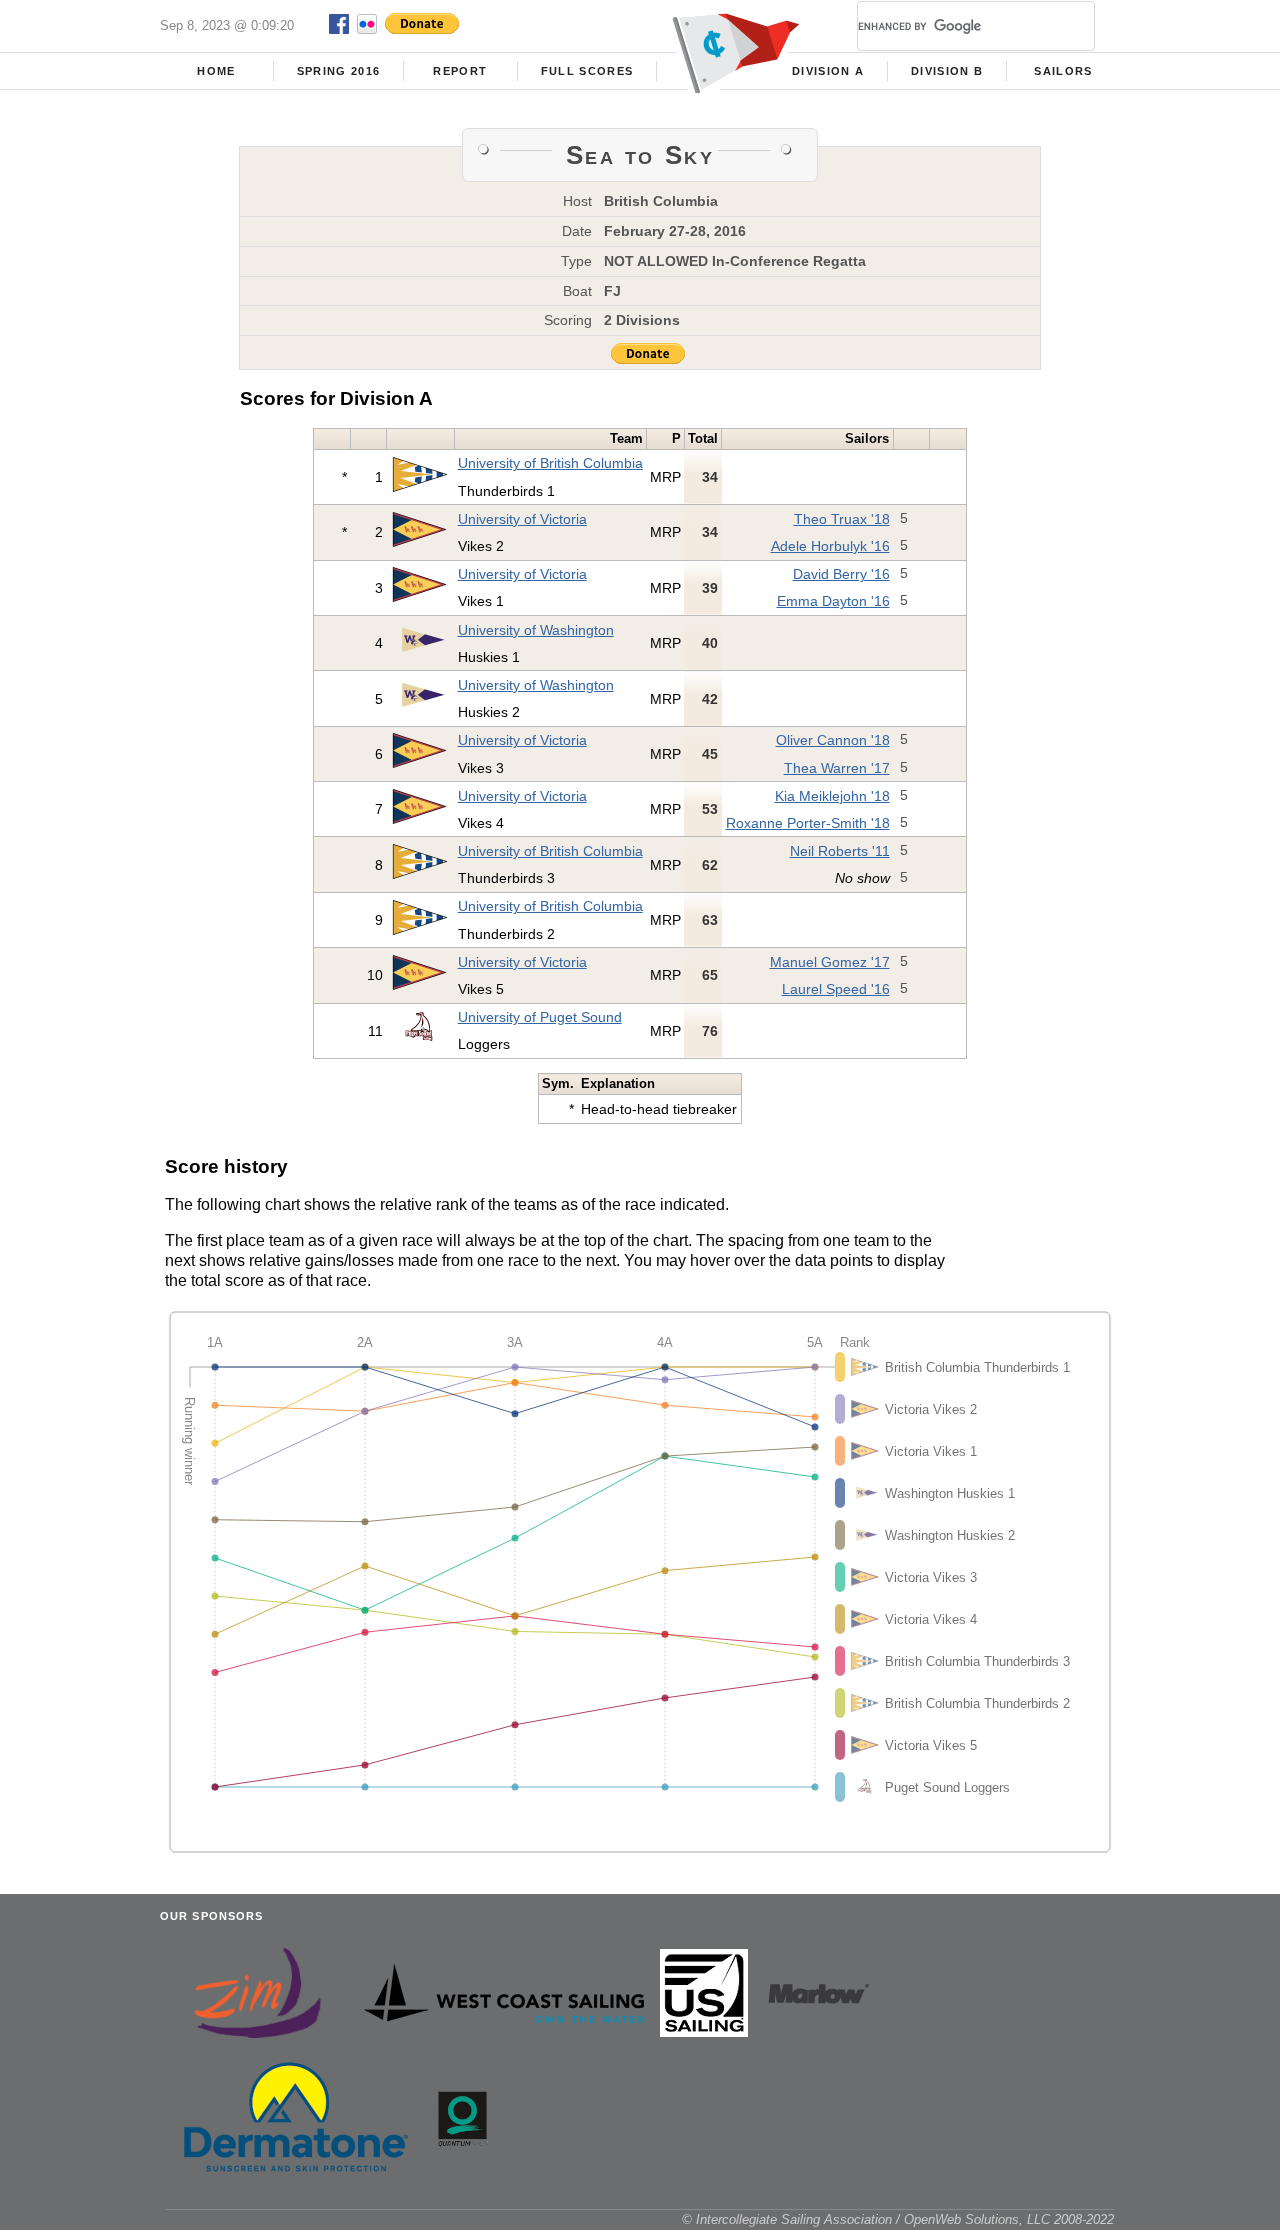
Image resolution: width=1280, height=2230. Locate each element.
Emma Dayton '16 (833, 601)
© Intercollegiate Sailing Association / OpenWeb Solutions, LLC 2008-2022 (898, 2219)
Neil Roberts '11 (840, 851)
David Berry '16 (841, 574)
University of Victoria (522, 519)
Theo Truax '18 (842, 519)
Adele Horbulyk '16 (830, 546)
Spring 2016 (339, 71)
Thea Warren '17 (837, 768)
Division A (828, 71)
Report (460, 71)
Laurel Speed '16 (836, 989)
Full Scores (587, 71)
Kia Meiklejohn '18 (832, 796)
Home (216, 71)
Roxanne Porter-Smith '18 (808, 823)
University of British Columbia (550, 463)
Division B (947, 71)
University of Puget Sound (540, 1017)
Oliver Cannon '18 (833, 740)
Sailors (1063, 71)
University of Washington (536, 630)
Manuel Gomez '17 (830, 962)
